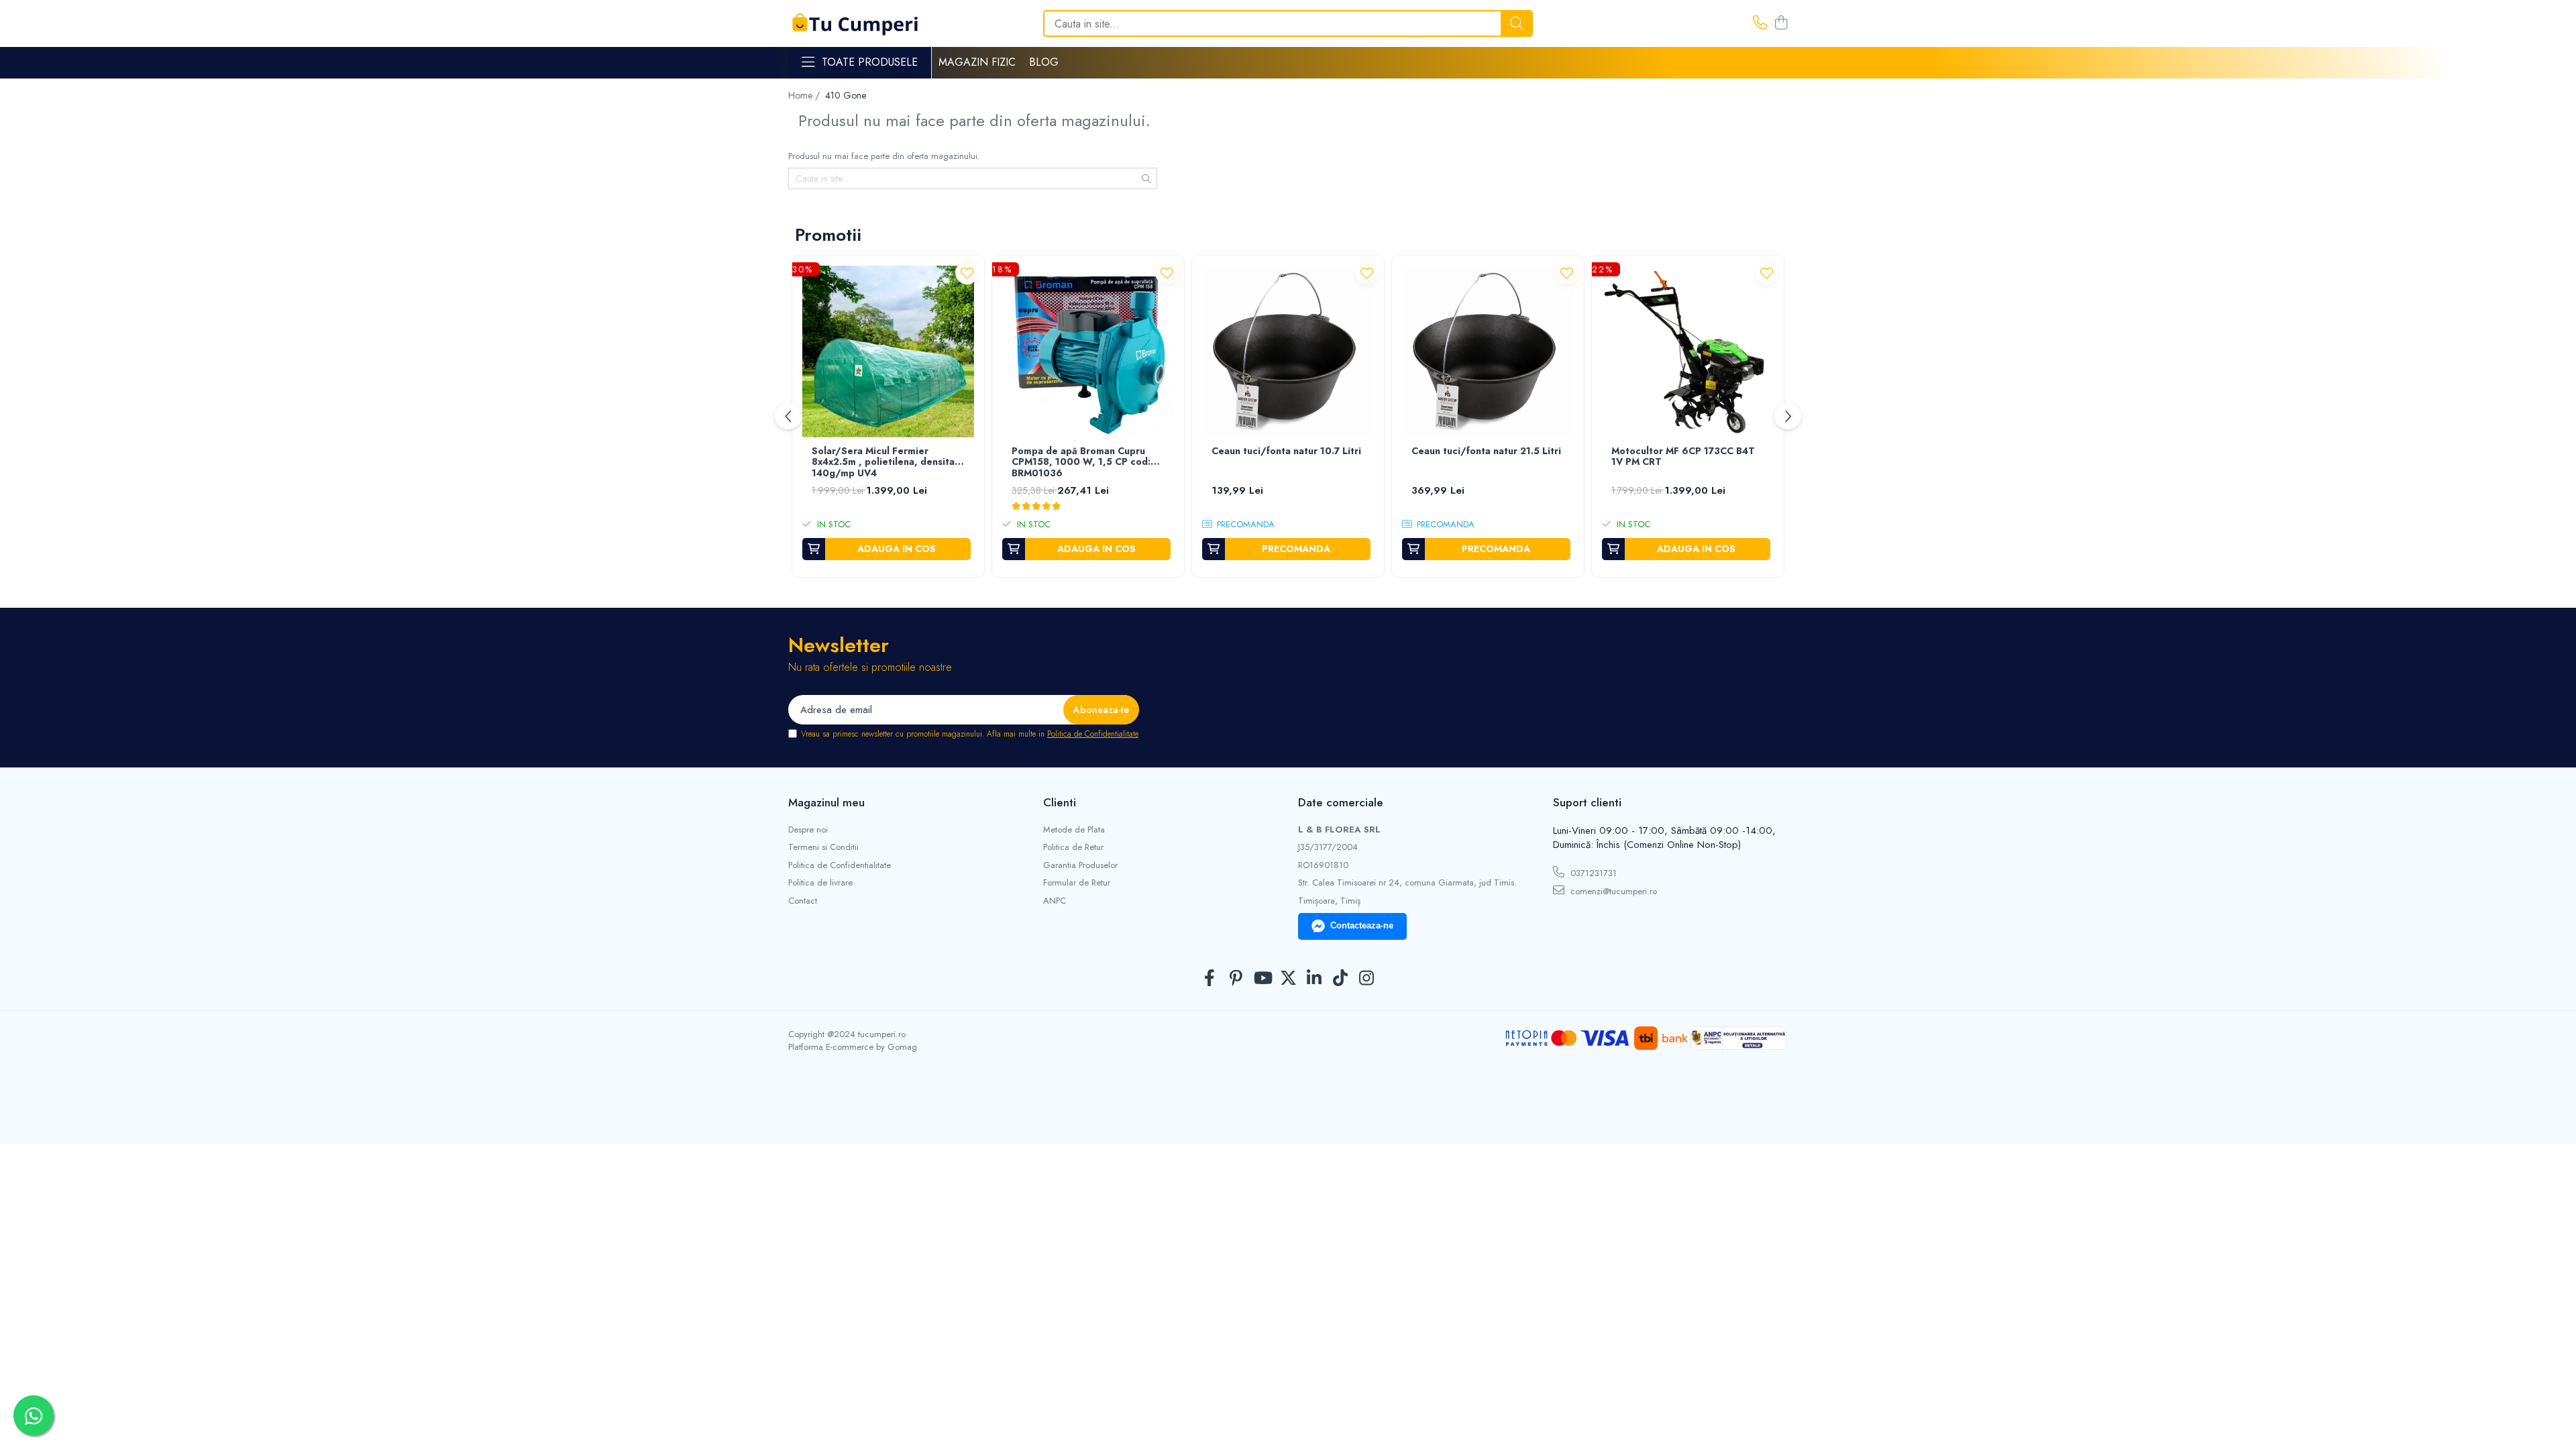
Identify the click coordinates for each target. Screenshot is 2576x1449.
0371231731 (1592, 873)
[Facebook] (1210, 979)
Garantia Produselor (1080, 865)
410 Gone (846, 95)
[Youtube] (1262, 979)
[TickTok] (1341, 979)
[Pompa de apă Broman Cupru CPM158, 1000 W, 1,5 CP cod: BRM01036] (1088, 352)
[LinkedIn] (1314, 979)
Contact (803, 901)
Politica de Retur (1073, 847)
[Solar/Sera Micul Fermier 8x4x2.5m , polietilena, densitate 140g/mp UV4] (888, 352)
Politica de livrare (820, 883)
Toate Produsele (870, 62)
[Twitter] (1288, 979)
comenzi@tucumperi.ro (1612, 891)
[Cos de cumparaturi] (1781, 23)
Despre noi (808, 830)
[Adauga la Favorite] (967, 273)
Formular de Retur (1077, 883)
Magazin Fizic (977, 62)
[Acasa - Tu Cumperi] (855, 24)
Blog (1044, 62)
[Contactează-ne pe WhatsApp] (34, 1415)
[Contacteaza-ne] (1760, 23)
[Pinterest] (1236, 979)
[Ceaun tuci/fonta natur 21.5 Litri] (1488, 352)
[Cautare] (1517, 23)
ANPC (1055, 901)
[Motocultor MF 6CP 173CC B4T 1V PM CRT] (1688, 352)
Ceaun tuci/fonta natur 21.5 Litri (1486, 451)
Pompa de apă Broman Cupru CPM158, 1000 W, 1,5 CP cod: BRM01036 (1081, 463)
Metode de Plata (1074, 830)
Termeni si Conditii (823, 847)
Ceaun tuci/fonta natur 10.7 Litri (1286, 451)
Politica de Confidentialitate (1093, 734)
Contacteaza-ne (1362, 925)
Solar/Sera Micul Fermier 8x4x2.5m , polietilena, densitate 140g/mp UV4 (888, 463)
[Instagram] (1367, 979)
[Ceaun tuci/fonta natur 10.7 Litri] (1288, 352)
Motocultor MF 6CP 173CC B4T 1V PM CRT (1683, 457)
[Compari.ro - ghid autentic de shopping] (1288, 1112)
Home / (805, 95)
